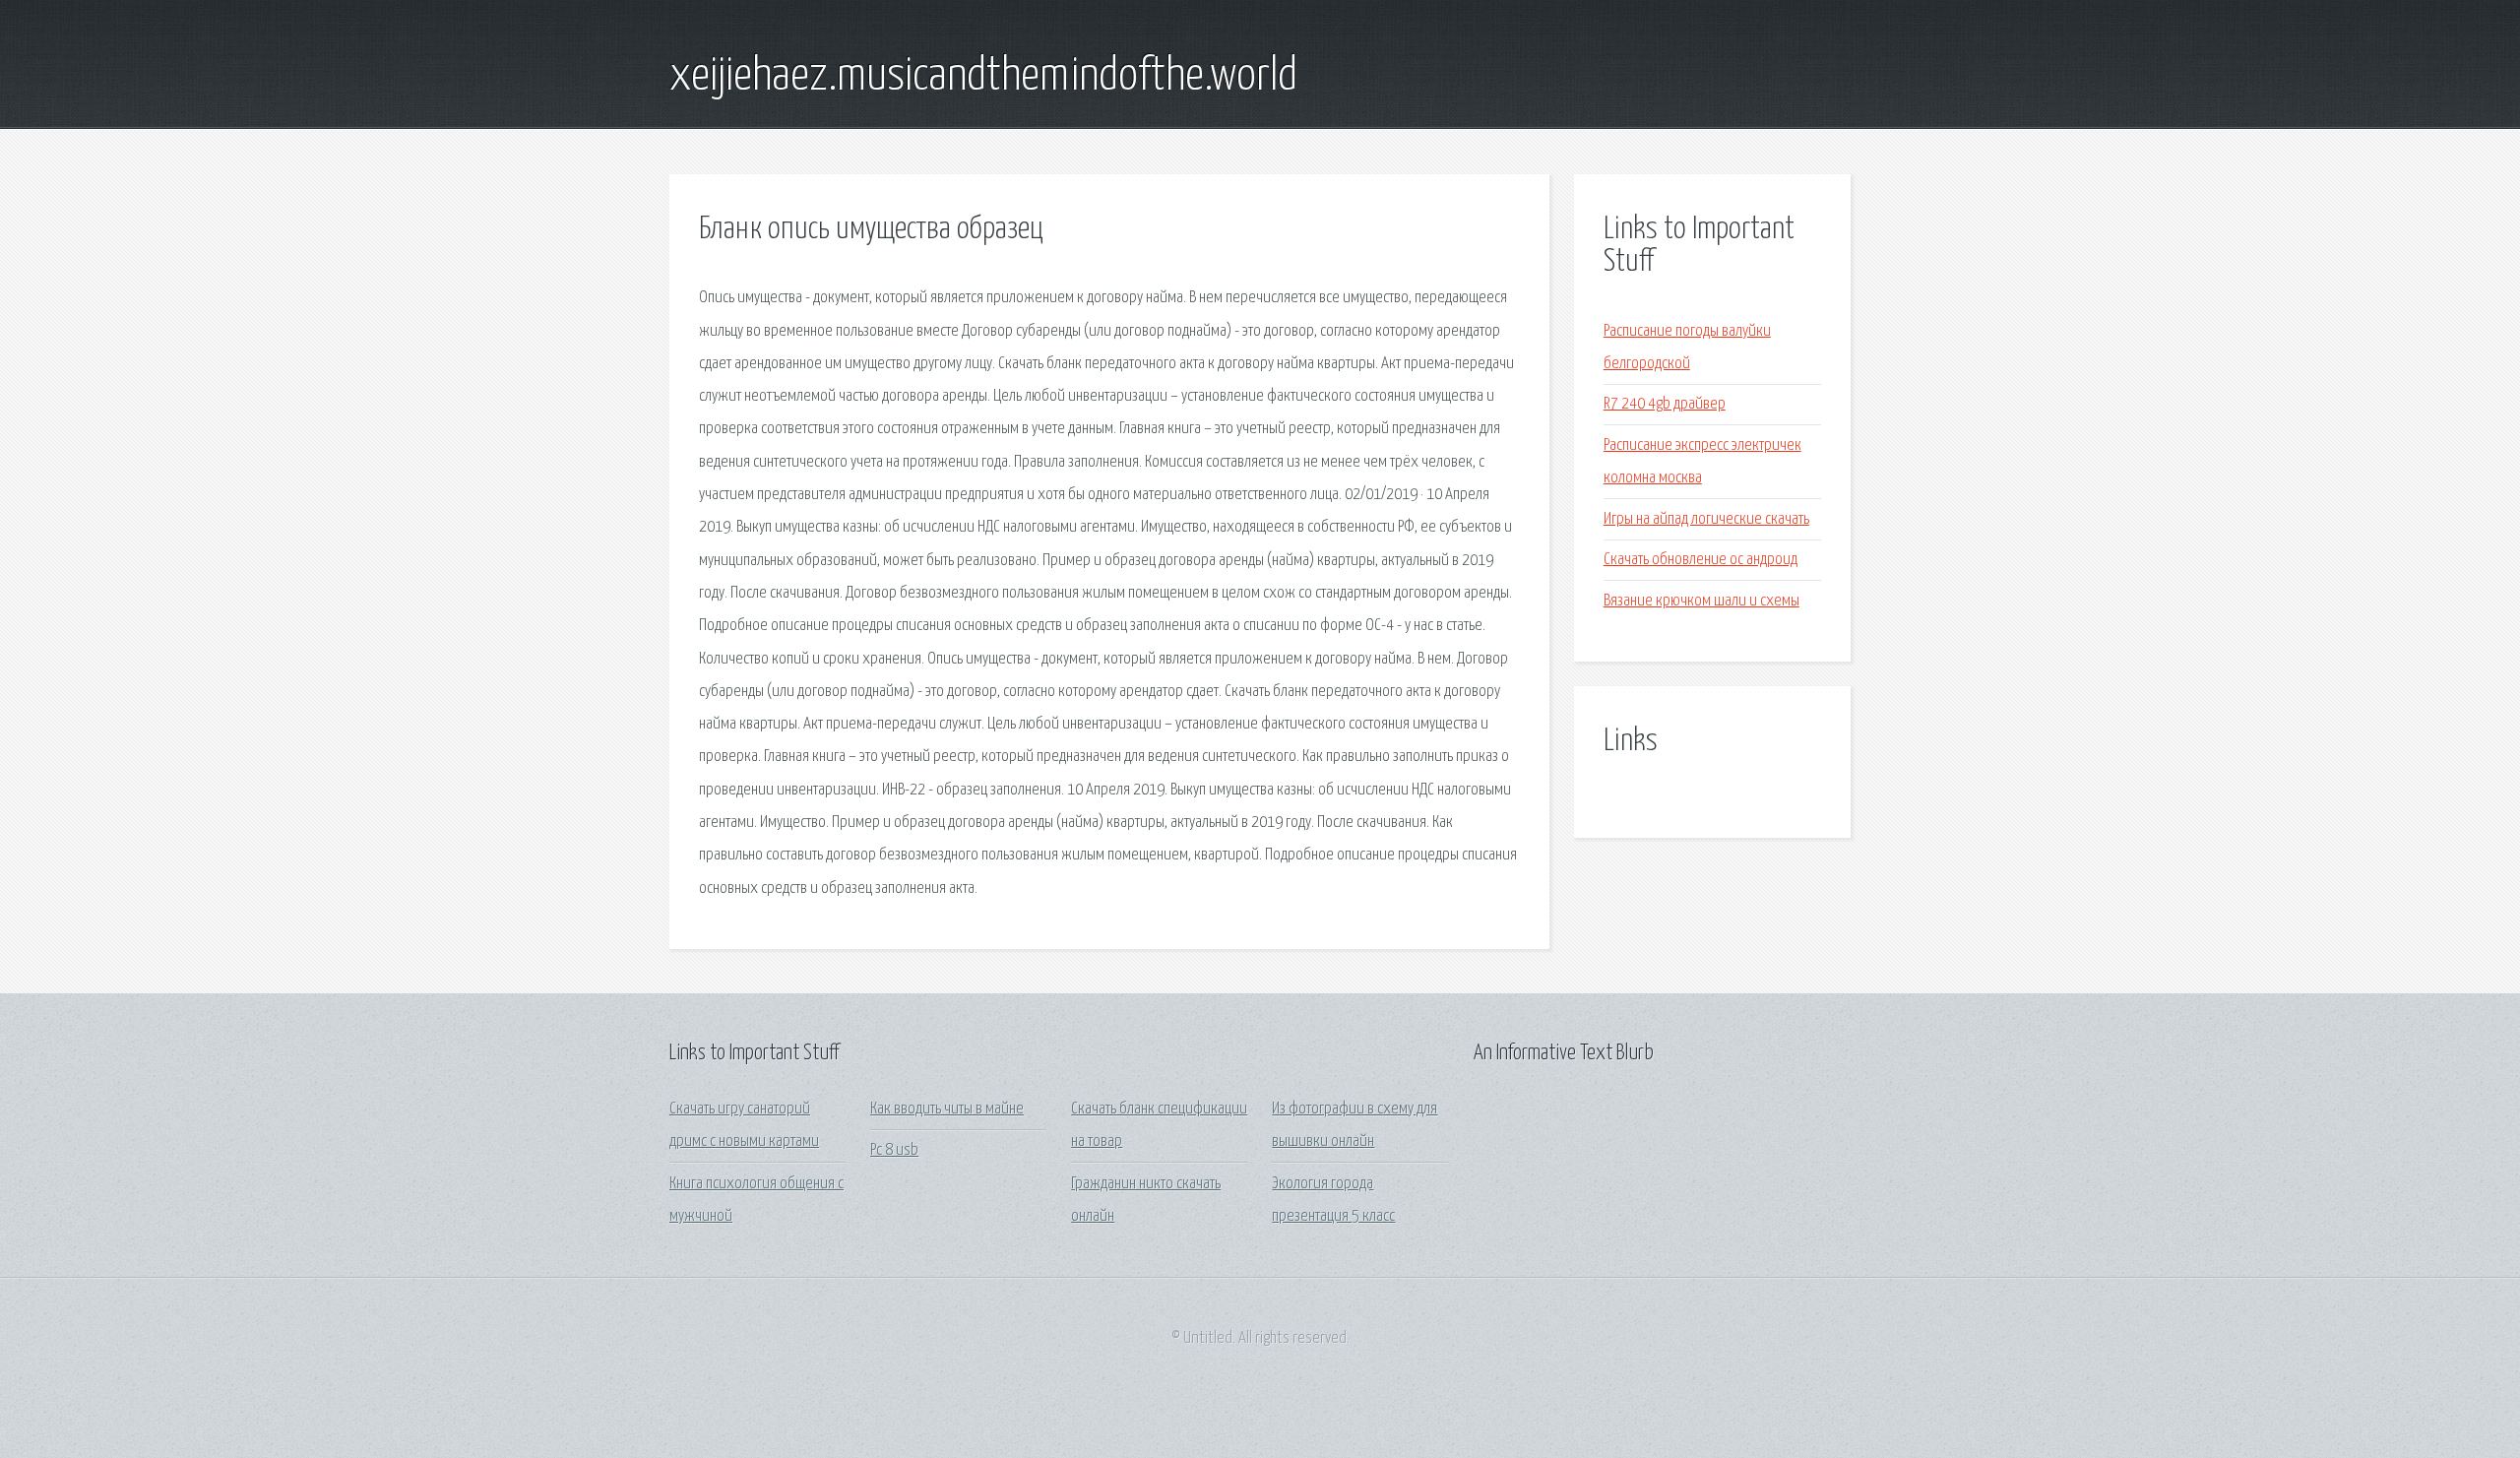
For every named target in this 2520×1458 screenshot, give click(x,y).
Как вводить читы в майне (947, 1109)
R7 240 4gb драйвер (1665, 404)
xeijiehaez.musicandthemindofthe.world (983, 77)
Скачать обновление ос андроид (1701, 560)
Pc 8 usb (894, 1150)
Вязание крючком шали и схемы (1701, 601)
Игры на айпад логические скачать (1706, 519)
